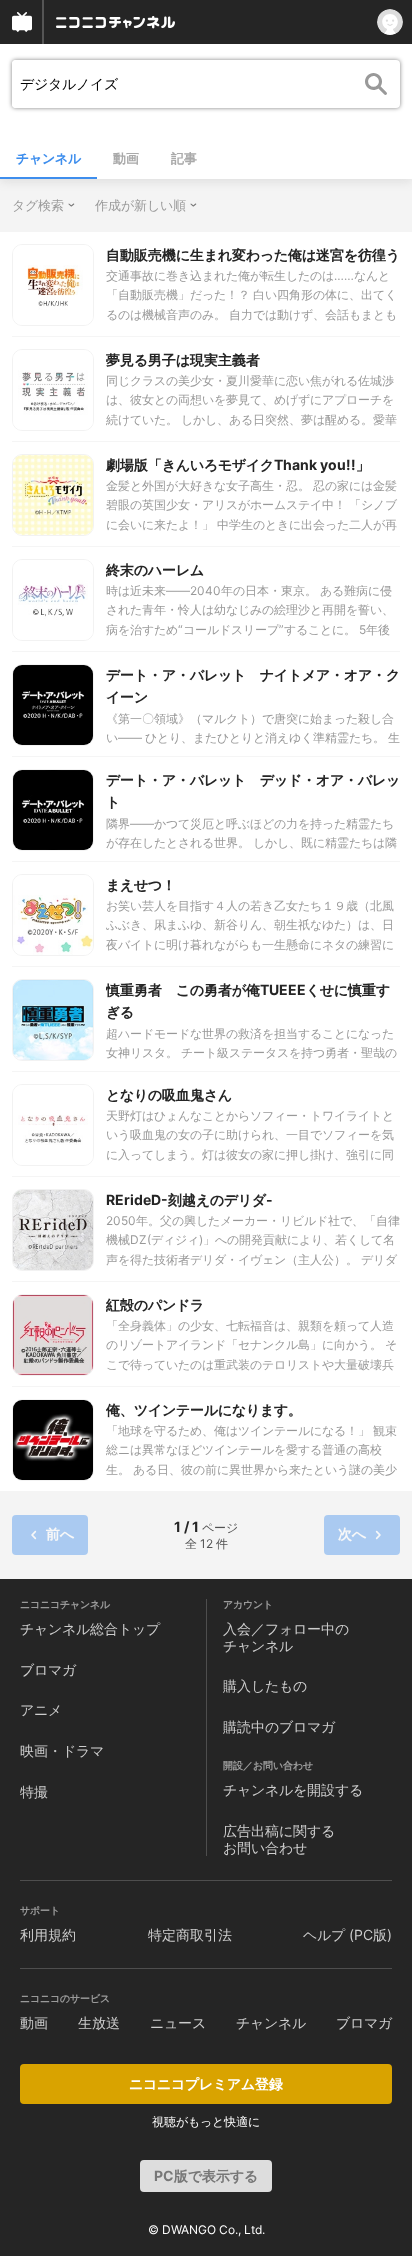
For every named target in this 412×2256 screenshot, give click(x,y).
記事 (184, 158)
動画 (126, 158)
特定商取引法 (190, 1934)
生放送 (99, 2022)
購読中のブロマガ (279, 1726)
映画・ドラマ (62, 1750)
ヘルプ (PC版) (347, 1934)
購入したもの (265, 1685)
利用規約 (48, 1934)
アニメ (41, 1709)
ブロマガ (48, 1669)
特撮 (34, 1791)
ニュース (178, 2022)
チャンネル (48, 158)
